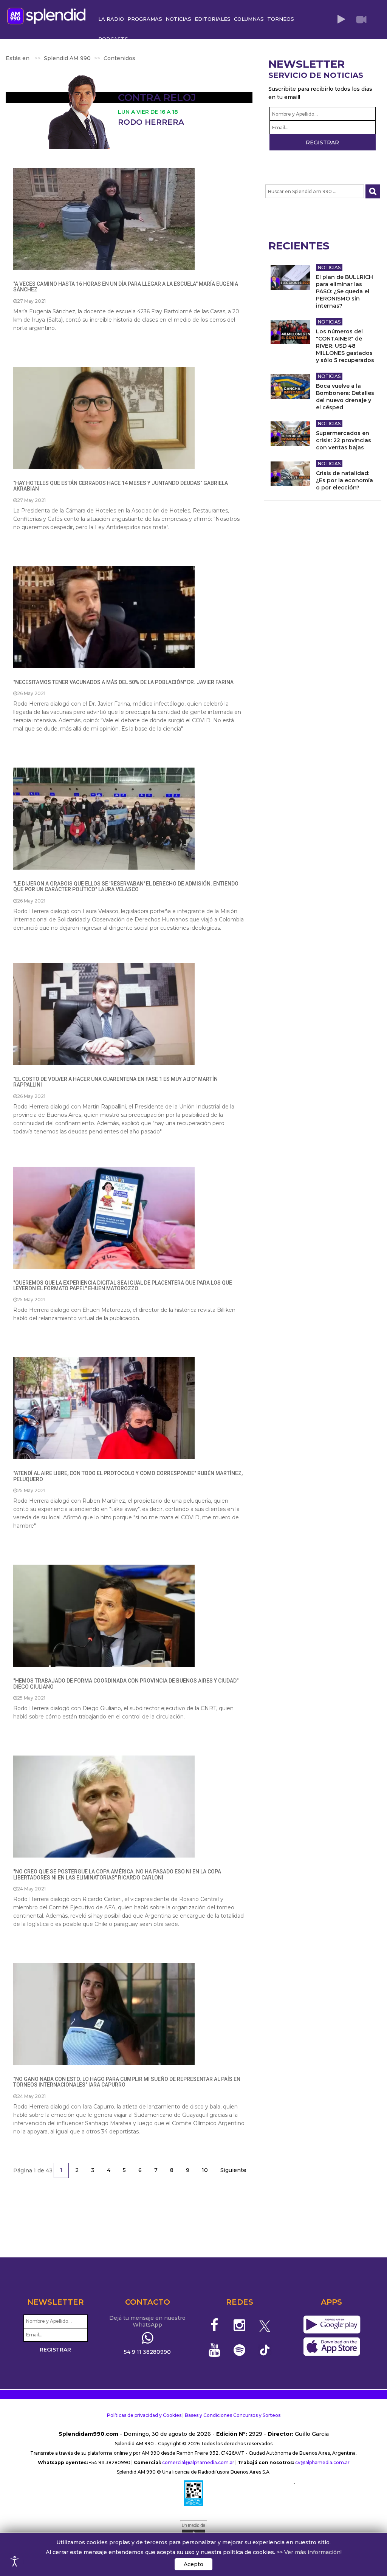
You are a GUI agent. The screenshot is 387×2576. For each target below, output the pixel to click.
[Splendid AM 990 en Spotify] (239, 2350)
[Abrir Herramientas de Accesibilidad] (15, 2561)
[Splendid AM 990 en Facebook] (214, 2325)
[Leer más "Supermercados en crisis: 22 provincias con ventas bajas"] (290, 434)
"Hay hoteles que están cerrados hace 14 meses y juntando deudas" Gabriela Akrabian (121, 486)
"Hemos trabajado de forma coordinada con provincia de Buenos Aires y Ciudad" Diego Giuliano (126, 1684)
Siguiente (233, 2170)
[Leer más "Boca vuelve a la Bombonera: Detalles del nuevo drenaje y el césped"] (290, 386)
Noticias (329, 267)
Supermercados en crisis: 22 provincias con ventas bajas (344, 440)
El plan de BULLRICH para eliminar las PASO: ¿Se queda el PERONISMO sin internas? (344, 291)
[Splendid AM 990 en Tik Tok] (265, 2349)
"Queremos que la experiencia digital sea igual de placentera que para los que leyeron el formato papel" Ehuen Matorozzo (123, 1286)
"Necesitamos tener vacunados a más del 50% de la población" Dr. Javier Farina (123, 682)
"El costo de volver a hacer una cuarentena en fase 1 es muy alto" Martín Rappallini (115, 1082)
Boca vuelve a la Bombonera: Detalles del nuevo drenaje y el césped (345, 397)
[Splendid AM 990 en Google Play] (332, 2325)
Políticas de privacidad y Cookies (144, 2415)
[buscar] (373, 191)
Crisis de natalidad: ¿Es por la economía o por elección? (344, 480)
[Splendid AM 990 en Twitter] (265, 2325)
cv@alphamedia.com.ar (322, 2462)
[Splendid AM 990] (48, 15)
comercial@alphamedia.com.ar (198, 2462)
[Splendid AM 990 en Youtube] (214, 2350)
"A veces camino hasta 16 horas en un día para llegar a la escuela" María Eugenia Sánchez (126, 287)
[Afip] (193, 2493)
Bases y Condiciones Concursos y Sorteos (233, 2415)
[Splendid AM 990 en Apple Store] (332, 2347)
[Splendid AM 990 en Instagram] (239, 2325)
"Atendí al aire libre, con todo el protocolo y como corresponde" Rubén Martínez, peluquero (128, 1476)
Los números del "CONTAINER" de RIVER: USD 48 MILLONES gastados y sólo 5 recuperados (345, 346)
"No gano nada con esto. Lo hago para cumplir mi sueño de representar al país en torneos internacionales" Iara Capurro (127, 2082)
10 (205, 2170)
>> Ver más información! (309, 2552)
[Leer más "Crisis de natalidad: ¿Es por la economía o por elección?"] (290, 474)
